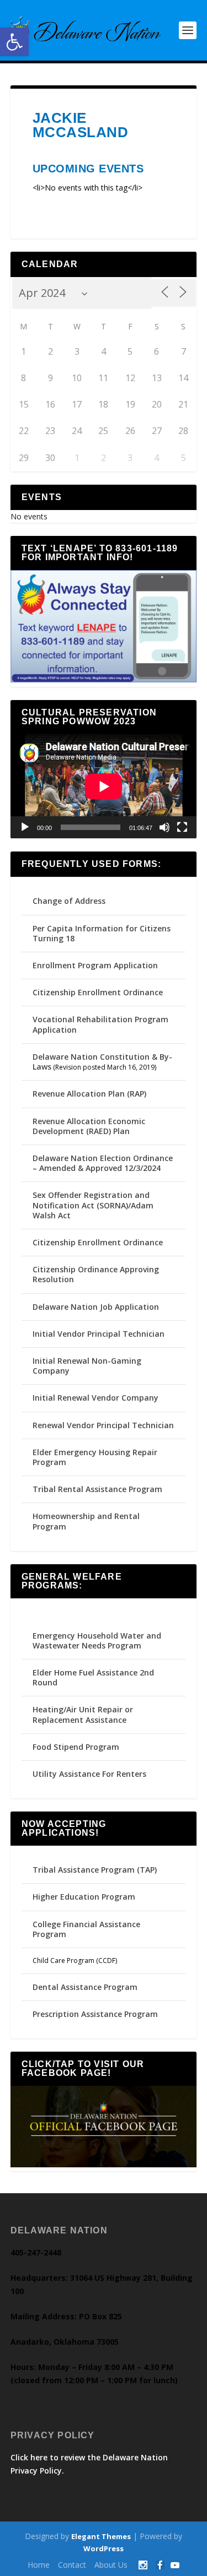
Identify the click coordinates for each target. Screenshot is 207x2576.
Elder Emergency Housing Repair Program (95, 1457)
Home (39, 2565)
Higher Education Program (84, 1897)
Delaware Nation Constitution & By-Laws (102, 1062)
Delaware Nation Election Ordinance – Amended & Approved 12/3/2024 (103, 1163)
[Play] (25, 827)
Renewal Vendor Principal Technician (103, 1425)
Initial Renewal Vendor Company (95, 1398)
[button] (14, 42)
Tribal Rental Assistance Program (99, 1489)
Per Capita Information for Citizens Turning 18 (102, 933)
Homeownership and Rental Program (86, 1521)
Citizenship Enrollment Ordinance (98, 992)
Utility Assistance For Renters (89, 1774)
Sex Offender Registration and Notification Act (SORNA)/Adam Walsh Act (93, 1205)
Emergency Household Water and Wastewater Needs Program (97, 1640)
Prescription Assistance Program (95, 2014)
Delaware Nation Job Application (96, 1307)
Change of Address (69, 901)
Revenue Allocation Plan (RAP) (89, 1094)
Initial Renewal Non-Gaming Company (87, 1366)
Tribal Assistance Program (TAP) (95, 1870)
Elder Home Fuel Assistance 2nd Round (93, 1677)
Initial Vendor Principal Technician (99, 1334)
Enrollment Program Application (95, 965)
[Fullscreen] (182, 827)
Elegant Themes (101, 2536)
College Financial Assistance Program (86, 1929)
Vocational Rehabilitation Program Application (100, 1024)
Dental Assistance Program (85, 1987)
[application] (104, 787)
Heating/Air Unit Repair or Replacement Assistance (83, 1714)
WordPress (104, 2548)
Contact (72, 2565)
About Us (111, 2565)
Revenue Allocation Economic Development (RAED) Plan (89, 1126)
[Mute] (164, 827)
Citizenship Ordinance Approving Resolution (96, 1274)
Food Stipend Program (76, 1747)
